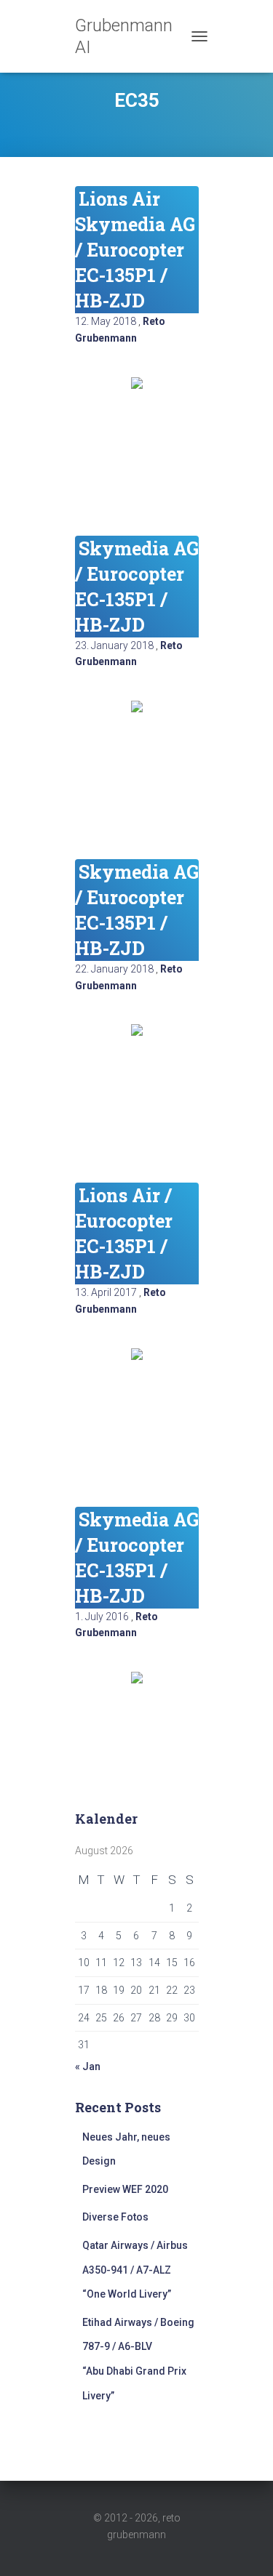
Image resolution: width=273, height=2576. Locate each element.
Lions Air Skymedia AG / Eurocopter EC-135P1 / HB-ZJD (135, 250)
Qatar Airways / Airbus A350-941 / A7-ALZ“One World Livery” (135, 2270)
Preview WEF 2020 (125, 2189)
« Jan (88, 2066)
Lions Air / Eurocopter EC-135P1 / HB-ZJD (124, 1233)
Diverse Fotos (115, 2217)
